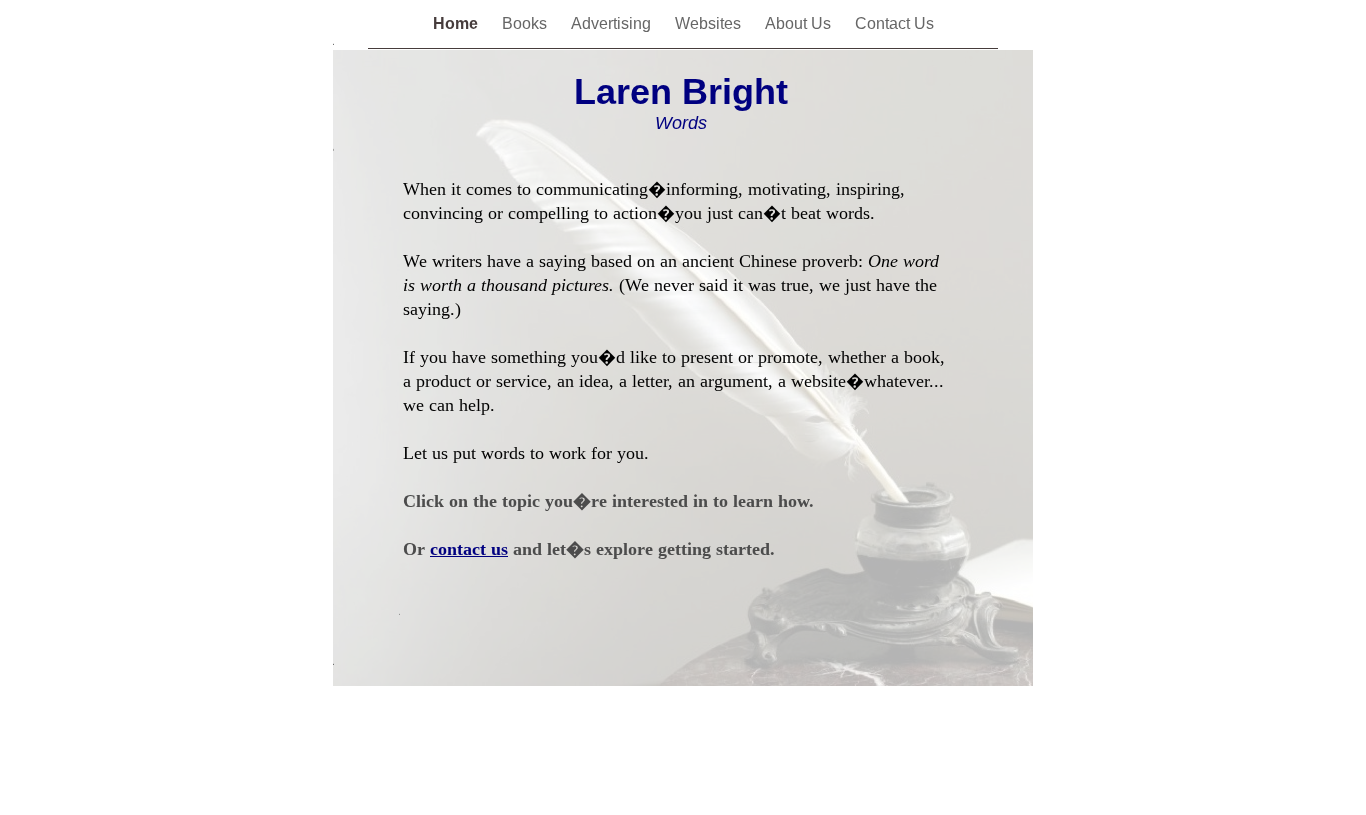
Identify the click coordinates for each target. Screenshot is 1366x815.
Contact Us (894, 23)
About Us (800, 23)
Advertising (613, 23)
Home (457, 23)
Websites (710, 23)
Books (526, 23)
